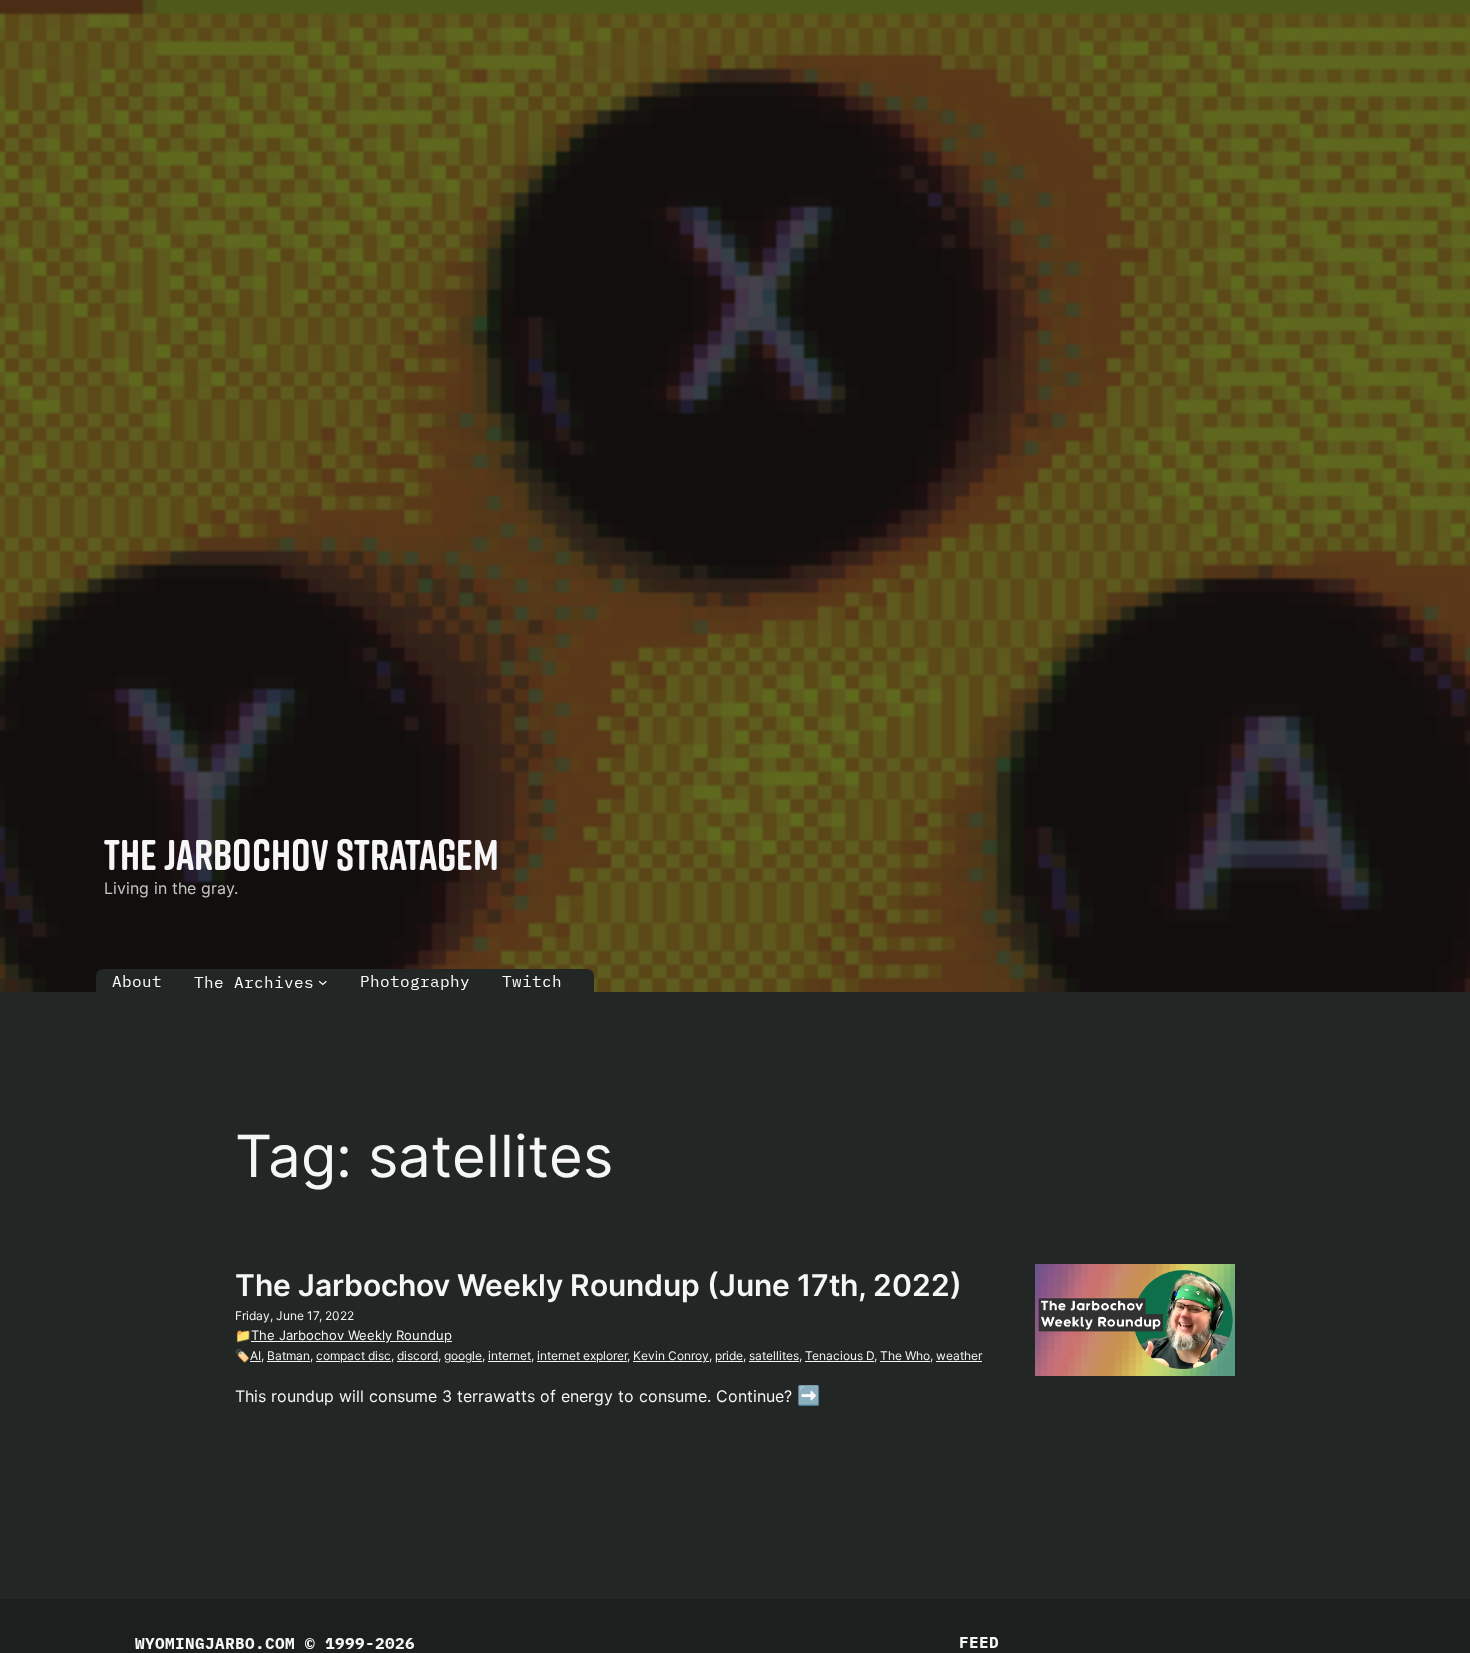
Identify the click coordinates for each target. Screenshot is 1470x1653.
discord (417, 1355)
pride (729, 1355)
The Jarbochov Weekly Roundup (351, 1335)
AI (255, 1355)
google (463, 1355)
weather (959, 1355)
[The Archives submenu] (323, 982)
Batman (288, 1355)
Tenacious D (839, 1355)
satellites (774, 1355)
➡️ (809, 1395)
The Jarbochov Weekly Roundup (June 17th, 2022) (598, 1285)
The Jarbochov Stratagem (301, 854)
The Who (905, 1355)
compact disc (353, 1355)
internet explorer (582, 1355)
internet (509, 1355)
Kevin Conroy (671, 1355)
